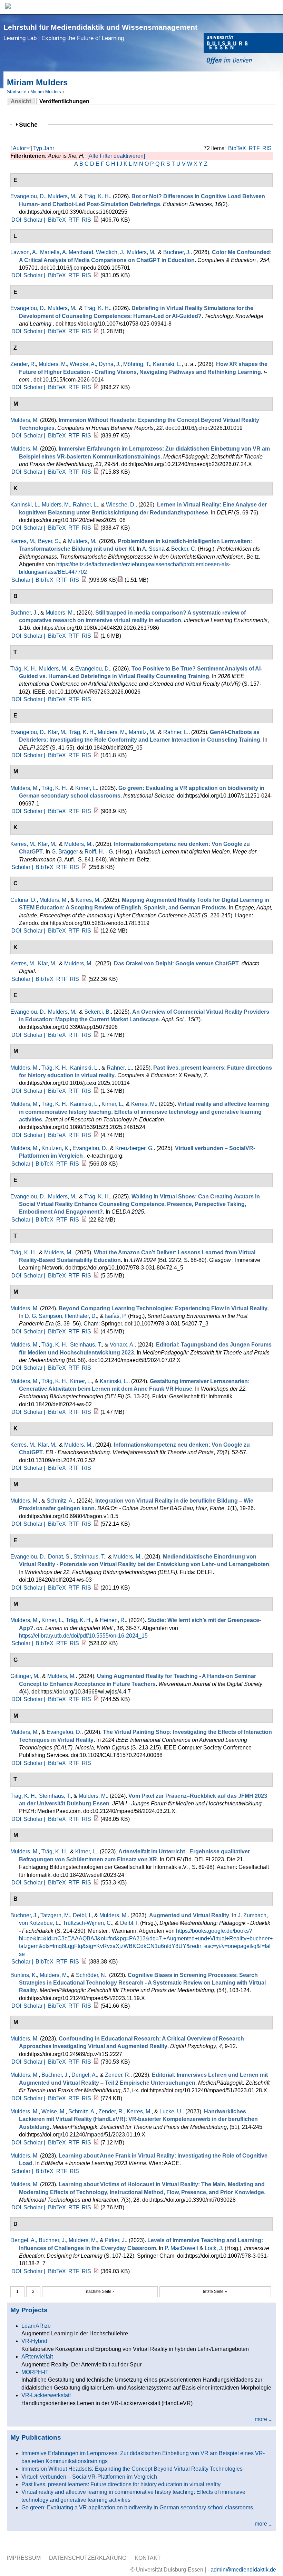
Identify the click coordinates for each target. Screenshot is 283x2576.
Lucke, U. (171, 2111)
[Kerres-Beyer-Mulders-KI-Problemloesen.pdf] (84, 580)
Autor (19, 148)
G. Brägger (65, 852)
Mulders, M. (62, 196)
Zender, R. (23, 364)
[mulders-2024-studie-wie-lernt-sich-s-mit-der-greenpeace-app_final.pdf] (84, 1643)
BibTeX (237, 148)
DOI (16, 220)
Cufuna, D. (23, 900)
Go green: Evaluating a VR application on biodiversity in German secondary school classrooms (137, 2507)
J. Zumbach (252, 1915)
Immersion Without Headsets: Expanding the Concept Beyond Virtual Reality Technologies (132, 2469)
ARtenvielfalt (37, 2357)
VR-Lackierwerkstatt (46, 2395)
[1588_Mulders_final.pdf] (96, 2143)
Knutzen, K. (56, 1148)
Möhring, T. (137, 364)
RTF (254, 148)
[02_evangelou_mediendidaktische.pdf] (96, 1588)
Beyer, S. (49, 541)
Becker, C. (184, 549)
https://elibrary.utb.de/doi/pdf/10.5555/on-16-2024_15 (83, 1636)
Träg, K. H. (97, 196)
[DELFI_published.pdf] (96, 528)
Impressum (24, 2558)
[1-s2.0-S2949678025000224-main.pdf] (96, 1091)
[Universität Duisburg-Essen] (243, 50)
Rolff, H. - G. (99, 852)
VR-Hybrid (34, 2341)
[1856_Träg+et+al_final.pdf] (96, 1819)
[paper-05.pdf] (96, 755)
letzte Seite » (215, 2292)
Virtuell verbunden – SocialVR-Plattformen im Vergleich (89, 2477)
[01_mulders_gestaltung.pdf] (96, 1412)
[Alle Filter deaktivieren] (116, 156)
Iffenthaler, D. (81, 1316)
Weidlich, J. (110, 252)
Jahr (49, 148)
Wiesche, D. (121, 505)
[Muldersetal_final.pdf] (96, 1883)
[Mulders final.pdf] (96, 1332)
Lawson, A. (24, 252)
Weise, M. (53, 2111)
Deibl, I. (82, 1915)
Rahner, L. (85, 505)
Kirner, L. (86, 788)
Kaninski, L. (167, 364)
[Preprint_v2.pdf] (84, 1962)
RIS (267, 148)
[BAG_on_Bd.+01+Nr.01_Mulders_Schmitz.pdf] (96, 1524)
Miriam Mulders (46, 92)
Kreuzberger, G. (134, 1148)
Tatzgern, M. (55, 1915)
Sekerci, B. (97, 1012)
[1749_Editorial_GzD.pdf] (96, 2098)
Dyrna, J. (110, 364)
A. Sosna (153, 549)
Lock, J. (214, 2248)
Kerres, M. (23, 541)
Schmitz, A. (60, 1501)
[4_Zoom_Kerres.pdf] (84, 979)
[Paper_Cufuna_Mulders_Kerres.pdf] (96, 931)
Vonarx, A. (122, 1345)
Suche (31, 124)
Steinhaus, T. (86, 1345)
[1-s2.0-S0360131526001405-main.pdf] (96, 275)
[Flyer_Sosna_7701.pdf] (120, 580)
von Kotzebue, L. (40, 1923)
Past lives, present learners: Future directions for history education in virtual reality (121, 2484)
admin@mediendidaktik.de (243, 2570)
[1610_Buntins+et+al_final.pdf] (96, 2006)
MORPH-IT (35, 2372)
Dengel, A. (84, 2075)
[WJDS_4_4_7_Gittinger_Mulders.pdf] (96, 1699)
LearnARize (36, 2326)
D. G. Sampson (43, 1316)
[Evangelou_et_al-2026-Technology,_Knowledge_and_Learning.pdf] (96, 331)
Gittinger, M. (25, 1676)
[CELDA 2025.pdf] (84, 1220)
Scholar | (35, 220)
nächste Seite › (100, 2292)
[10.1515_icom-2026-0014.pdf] (96, 387)
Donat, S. (59, 1557)
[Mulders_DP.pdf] (96, 2062)
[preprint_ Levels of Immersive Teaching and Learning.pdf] (96, 2271)
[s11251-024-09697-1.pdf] (96, 811)
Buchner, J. (177, 252)
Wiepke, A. (83, 364)
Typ (38, 148)
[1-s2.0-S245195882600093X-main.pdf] (96, 436)
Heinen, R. (113, 1620)
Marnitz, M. (142, 732)
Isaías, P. (116, 1316)
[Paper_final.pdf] (96, 1276)
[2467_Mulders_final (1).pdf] (96, 472)
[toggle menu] (274, 7)
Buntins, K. (24, 1975)
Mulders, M (24, 420)
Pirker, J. (115, 2240)
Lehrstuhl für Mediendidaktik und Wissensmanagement (100, 32)
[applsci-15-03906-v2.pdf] (96, 1035)
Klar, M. (57, 732)
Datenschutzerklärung (88, 2558)
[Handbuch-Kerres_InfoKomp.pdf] (84, 867)
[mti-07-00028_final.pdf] (96, 2207)
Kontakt (148, 2558)
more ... (264, 2419)
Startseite (17, 92)
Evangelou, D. (28, 196)
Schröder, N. (91, 1975)
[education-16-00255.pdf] (96, 220)
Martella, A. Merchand (67, 252)
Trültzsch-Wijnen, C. (87, 1923)
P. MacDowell (181, 2248)
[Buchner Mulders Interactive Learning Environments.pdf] (96, 636)
